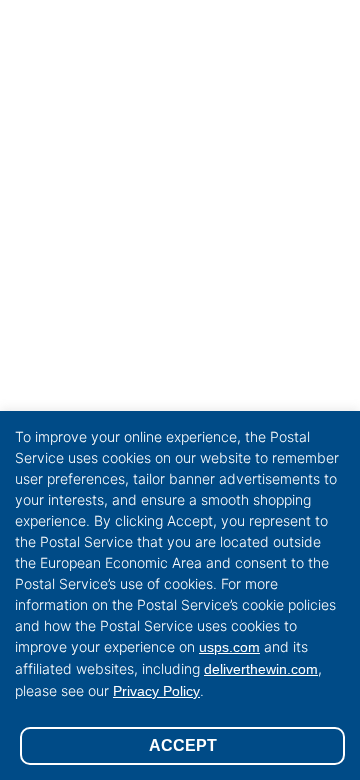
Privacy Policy (156, 691)
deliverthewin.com (261, 669)
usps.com (229, 647)
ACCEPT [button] (183, 745)
